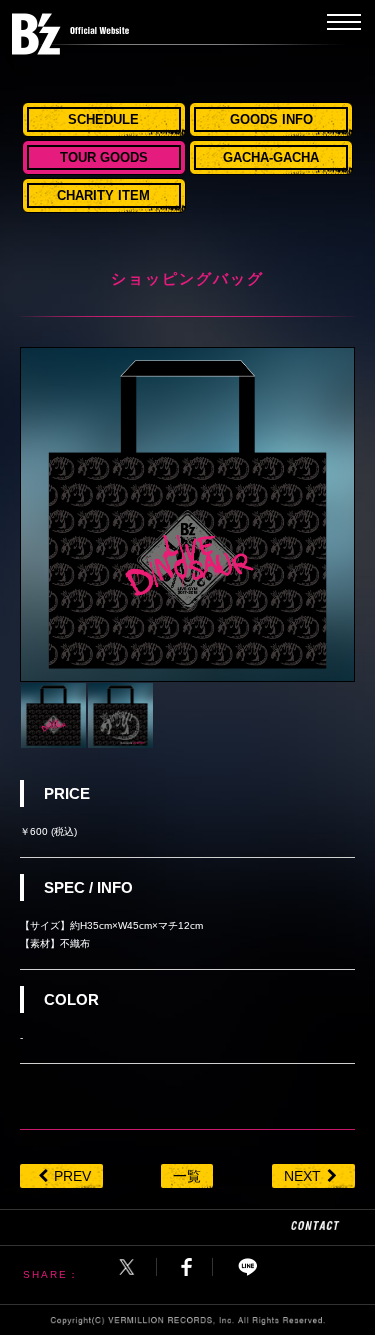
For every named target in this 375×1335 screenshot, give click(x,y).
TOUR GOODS (104, 157)
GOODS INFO (271, 119)
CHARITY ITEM (103, 195)
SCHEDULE (103, 119)
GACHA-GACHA (271, 157)
